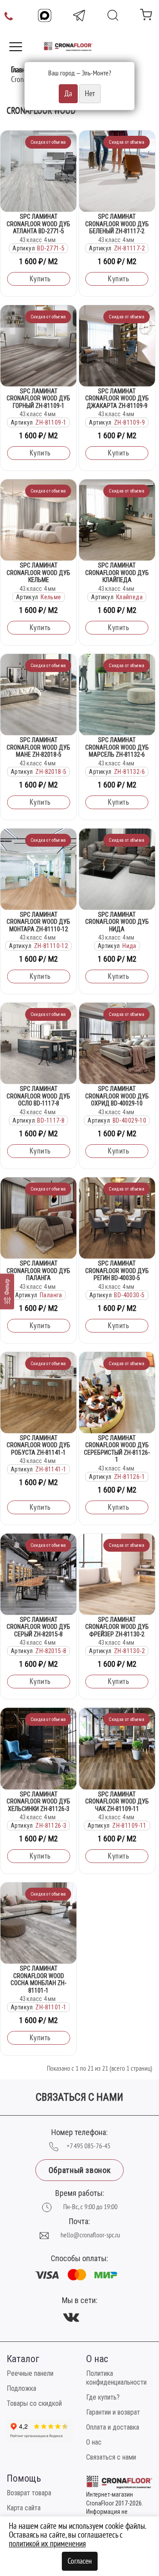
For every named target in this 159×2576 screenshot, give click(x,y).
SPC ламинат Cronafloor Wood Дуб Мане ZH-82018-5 (38, 747)
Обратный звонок (79, 2170)
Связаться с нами (111, 2457)
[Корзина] (146, 17)
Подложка (21, 2388)
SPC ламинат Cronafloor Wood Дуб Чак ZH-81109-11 (117, 1801)
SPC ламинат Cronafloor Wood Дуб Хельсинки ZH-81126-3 (38, 1801)
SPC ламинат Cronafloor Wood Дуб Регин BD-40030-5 (117, 1271)
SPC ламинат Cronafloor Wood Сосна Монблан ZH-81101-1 (38, 1979)
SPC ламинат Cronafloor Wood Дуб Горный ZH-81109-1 (38, 398)
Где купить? (103, 2397)
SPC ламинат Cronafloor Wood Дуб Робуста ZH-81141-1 (38, 1445)
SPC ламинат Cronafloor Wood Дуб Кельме (38, 573)
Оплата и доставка (113, 2427)
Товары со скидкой (34, 2403)
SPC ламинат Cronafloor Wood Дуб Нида (117, 922)
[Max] (45, 15)
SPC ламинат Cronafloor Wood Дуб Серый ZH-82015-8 (38, 1627)
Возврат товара (29, 2493)
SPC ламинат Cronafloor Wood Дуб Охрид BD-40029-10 (117, 1096)
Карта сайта (24, 2508)
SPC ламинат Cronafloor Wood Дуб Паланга (38, 1271)
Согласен (80, 2561)
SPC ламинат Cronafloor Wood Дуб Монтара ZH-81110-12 (38, 922)
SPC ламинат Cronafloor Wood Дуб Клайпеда (117, 573)
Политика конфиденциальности (116, 2378)
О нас (94, 2442)
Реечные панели (30, 2373)
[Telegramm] (79, 15)
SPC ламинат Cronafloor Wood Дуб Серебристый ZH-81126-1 (117, 1449)
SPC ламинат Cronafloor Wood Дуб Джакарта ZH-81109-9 (117, 398)
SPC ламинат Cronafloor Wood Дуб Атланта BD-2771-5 (38, 224)
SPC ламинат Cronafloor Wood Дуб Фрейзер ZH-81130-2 (117, 1627)
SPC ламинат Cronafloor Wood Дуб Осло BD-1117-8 (38, 1096)
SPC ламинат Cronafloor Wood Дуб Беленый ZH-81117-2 (117, 224)
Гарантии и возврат (113, 2412)
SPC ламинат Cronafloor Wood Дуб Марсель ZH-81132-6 (117, 747)
